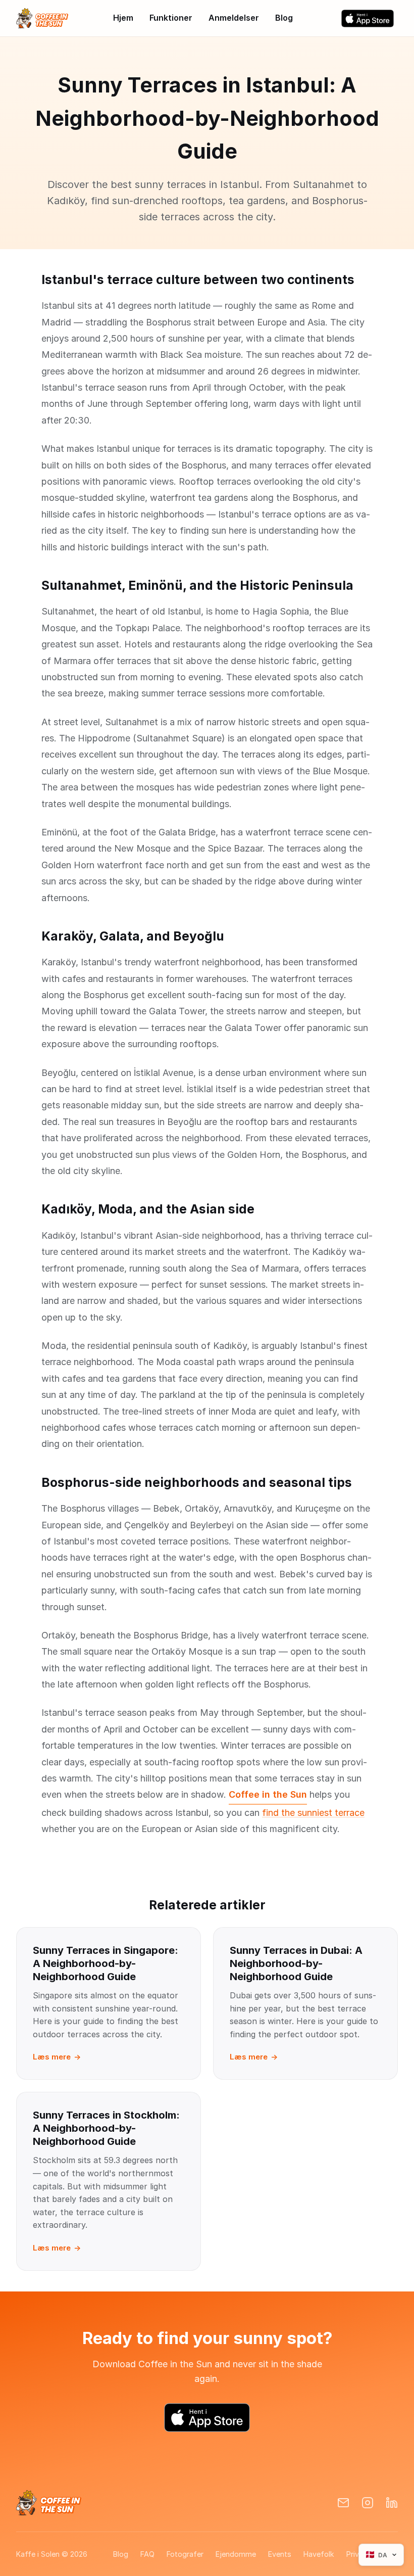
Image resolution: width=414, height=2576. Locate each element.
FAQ (147, 2554)
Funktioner (171, 18)
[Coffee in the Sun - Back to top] (49, 2503)
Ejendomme (236, 2554)
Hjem (123, 18)
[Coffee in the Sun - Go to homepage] (42, 18)
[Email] (343, 2503)
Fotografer (185, 2554)
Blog (284, 18)
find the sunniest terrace (313, 1813)
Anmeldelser (234, 18)
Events (280, 2554)
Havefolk (319, 2554)
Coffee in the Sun (268, 1794)
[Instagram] (368, 2503)
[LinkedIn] (392, 2503)
